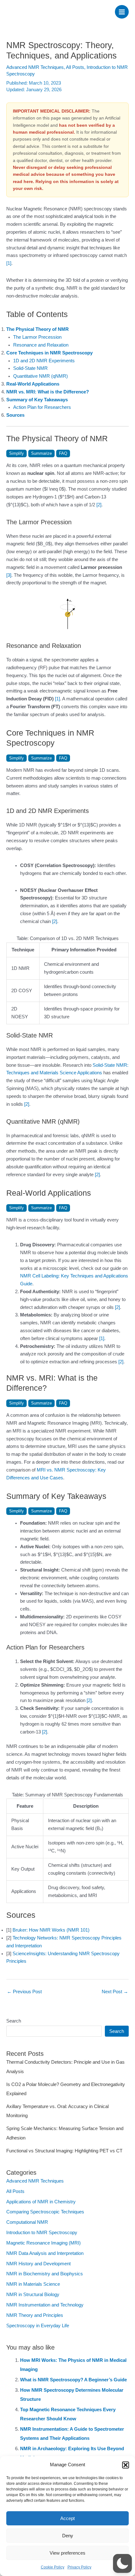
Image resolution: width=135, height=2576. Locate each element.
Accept (67, 2518)
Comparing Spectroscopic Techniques (45, 2212)
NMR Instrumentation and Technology (45, 2305)
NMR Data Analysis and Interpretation (45, 2253)
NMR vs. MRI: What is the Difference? (48, 392)
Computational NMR (27, 2222)
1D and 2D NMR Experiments (44, 361)
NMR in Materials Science (33, 2284)
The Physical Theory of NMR (38, 329)
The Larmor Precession (37, 337)
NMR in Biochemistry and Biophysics (45, 2274)
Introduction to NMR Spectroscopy (42, 2233)
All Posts (75, 67)
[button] (126, 2465)
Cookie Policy (53, 2567)
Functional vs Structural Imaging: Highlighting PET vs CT (64, 2151)
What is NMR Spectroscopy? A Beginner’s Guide (73, 2380)
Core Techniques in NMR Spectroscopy (49, 353)
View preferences (67, 2553)
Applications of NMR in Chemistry (41, 2202)
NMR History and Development (38, 2264)
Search (14, 2021)
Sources (15, 415)
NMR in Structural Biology (33, 2295)
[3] (9, 575)
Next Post (115, 1992)
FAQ (63, 453)
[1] (9, 263)
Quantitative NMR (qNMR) (40, 376)
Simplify (16, 453)
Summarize (41, 453)
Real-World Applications (33, 384)
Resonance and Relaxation (41, 345)
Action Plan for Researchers (42, 407)
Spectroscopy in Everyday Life (38, 2326)
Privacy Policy (79, 2567)
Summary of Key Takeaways (37, 400)
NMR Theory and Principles (35, 2315)
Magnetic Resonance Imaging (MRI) (43, 2243)
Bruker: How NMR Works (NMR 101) (51, 1930)
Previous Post (24, 1992)
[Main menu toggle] (122, 12)
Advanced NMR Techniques (35, 67)
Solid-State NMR (30, 368)
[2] (99, 505)
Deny (68, 2536)
